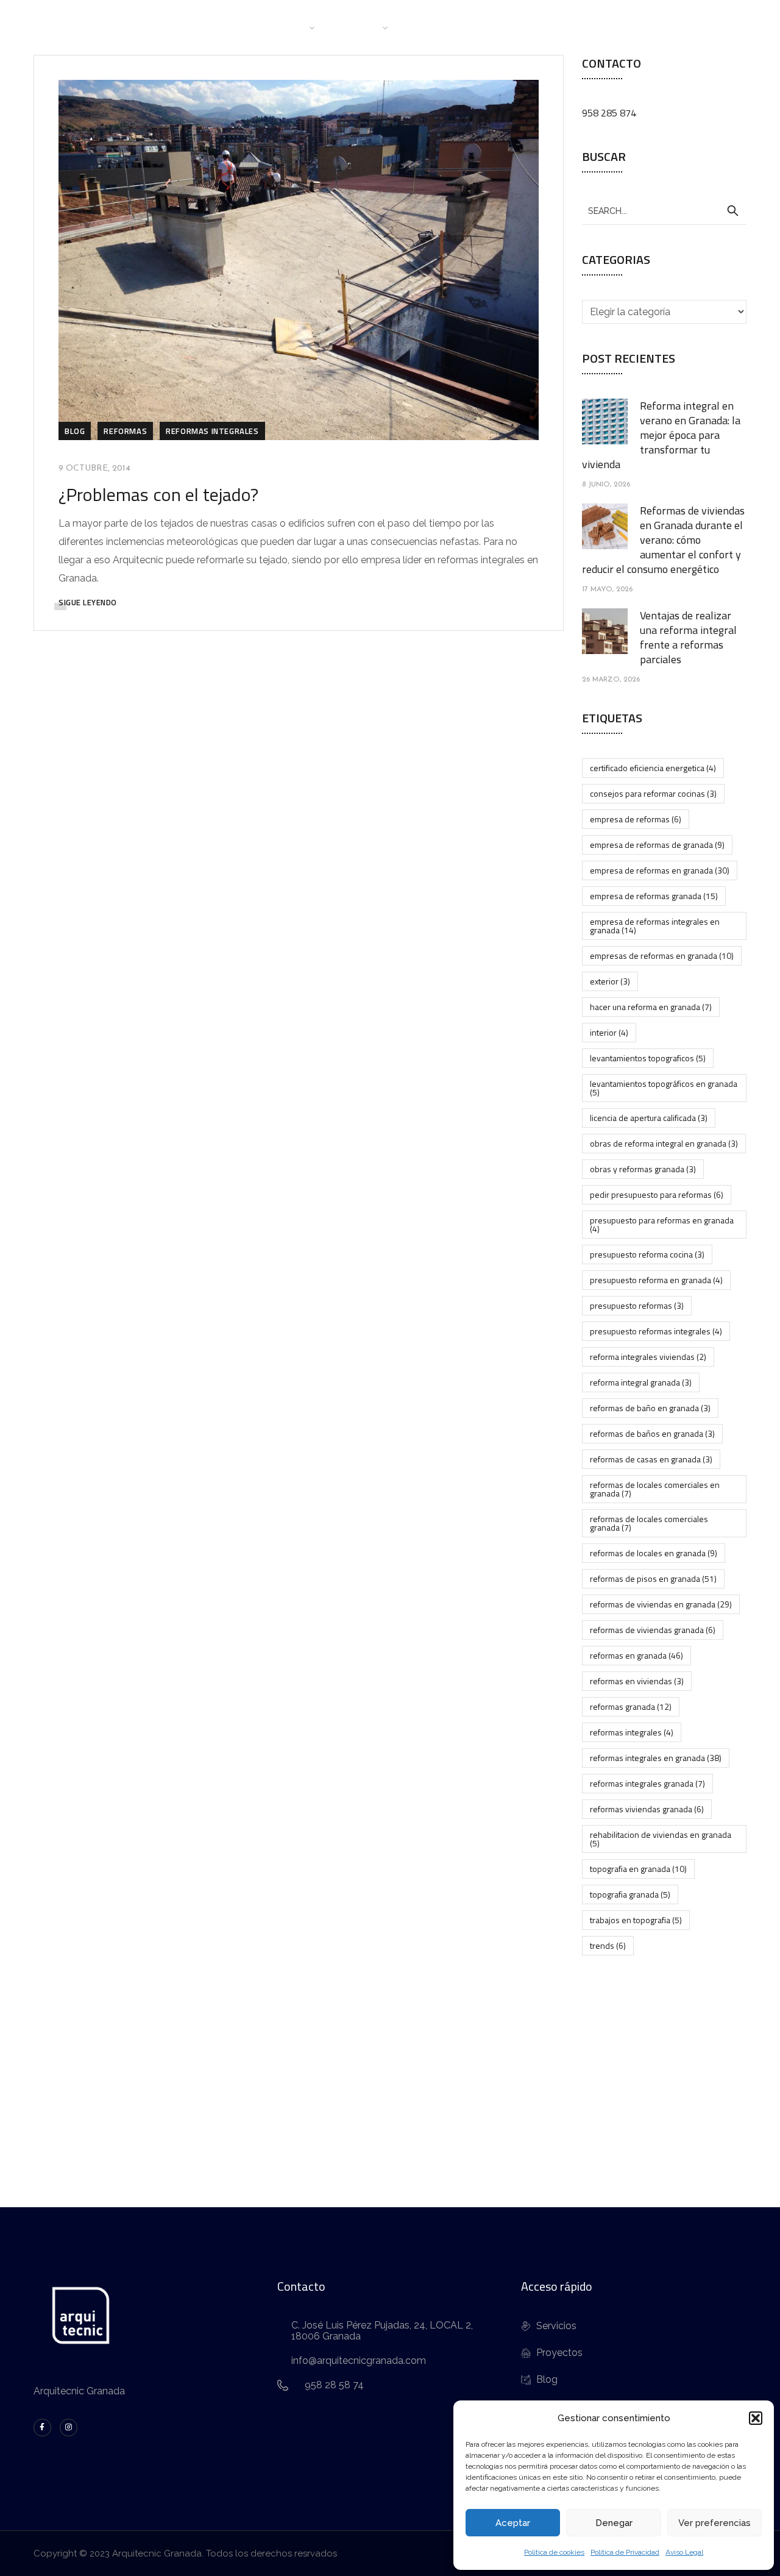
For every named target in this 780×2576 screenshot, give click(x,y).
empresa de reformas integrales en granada (655, 926)
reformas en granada (636, 1655)
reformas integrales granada (647, 1783)
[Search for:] (664, 210)
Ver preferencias (714, 2523)
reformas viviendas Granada (647, 1809)
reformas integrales (632, 1732)
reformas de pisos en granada (653, 1578)
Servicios (359, 27)
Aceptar (513, 2523)
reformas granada (631, 1706)
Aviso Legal (684, 2552)
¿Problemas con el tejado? (158, 494)
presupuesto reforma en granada (656, 1280)
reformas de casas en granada (651, 1459)
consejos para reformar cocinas (653, 793)
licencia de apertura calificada (649, 1118)
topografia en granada (638, 1869)
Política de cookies (554, 2552)
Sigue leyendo (88, 602)
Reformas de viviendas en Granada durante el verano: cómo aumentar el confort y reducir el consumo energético (663, 540)
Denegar (614, 2523)
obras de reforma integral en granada (664, 1143)
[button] (756, 2418)
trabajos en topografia (636, 1920)
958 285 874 (609, 113)
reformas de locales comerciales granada (649, 1523)
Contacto (546, 27)
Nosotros (283, 27)
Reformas (125, 431)
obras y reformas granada (643, 1169)
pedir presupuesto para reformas (657, 1194)
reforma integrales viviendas (648, 1357)
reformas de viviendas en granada (661, 1604)
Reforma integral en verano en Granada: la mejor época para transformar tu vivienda (661, 435)
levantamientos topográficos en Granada (664, 1088)
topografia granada (630, 1894)
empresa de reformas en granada (660, 870)
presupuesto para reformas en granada (662, 1224)
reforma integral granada (641, 1382)
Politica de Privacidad (625, 2552)
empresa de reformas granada (654, 896)
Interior (609, 1032)
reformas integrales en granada (656, 1758)
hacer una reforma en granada (651, 1007)
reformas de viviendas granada (653, 1630)
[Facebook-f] (42, 2428)
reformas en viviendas (637, 1681)
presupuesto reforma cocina (647, 1254)
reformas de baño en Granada (650, 1408)
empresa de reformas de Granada (657, 845)
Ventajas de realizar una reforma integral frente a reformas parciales (688, 637)
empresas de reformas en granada (662, 955)
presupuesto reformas (637, 1305)
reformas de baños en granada (652, 1433)
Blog (492, 27)
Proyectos (435, 27)
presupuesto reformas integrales (656, 1331)
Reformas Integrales (212, 431)
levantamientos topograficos (648, 1058)
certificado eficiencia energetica (653, 768)
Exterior (610, 981)
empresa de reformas (636, 819)
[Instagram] (69, 2428)
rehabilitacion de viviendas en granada (661, 1839)
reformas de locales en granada (654, 1553)
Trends (608, 1945)
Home (226, 27)
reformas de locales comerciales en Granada (655, 1489)
